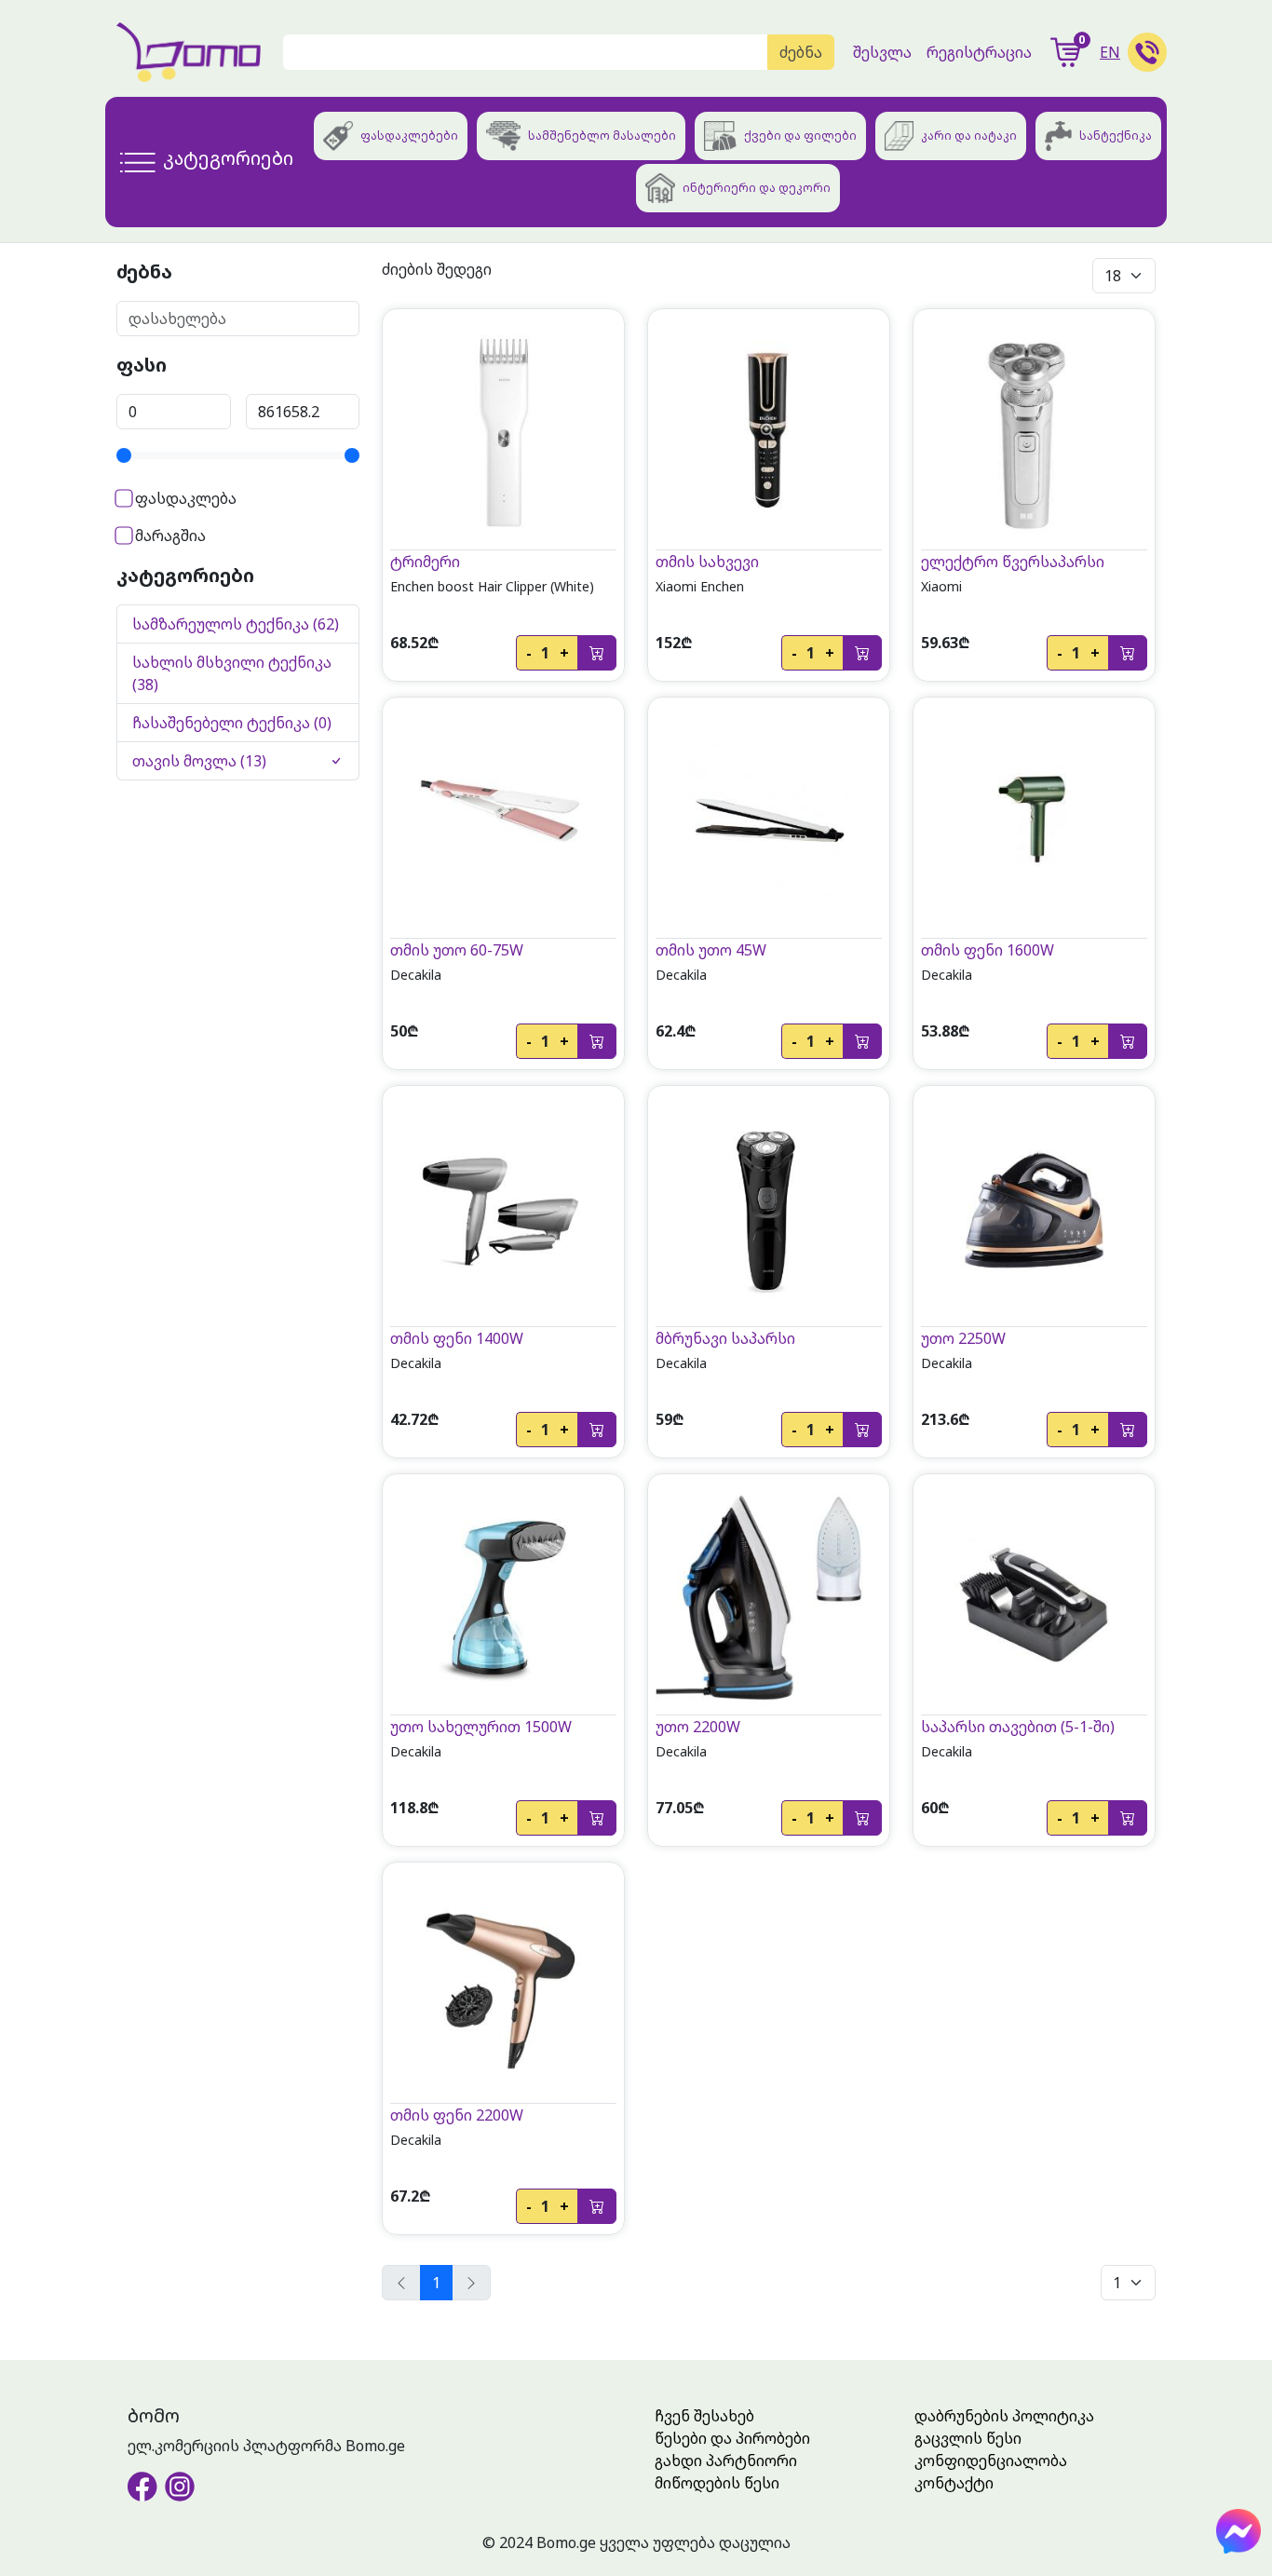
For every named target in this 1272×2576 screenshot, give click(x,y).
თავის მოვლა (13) (199, 761)
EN (1110, 52)
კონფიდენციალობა (991, 2461)
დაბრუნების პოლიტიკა (1004, 2416)
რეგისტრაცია (979, 52)
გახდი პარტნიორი (726, 2461)
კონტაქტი (954, 2483)
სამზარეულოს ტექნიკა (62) (236, 624)
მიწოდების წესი (717, 2483)
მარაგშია (169, 536)
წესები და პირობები (732, 2438)
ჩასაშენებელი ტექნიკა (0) (232, 723)
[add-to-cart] (597, 653)
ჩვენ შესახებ (704, 2416)
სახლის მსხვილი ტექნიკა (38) (232, 673)
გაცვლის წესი (968, 2438)
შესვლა (882, 52)
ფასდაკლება (184, 498)
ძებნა (801, 52)
